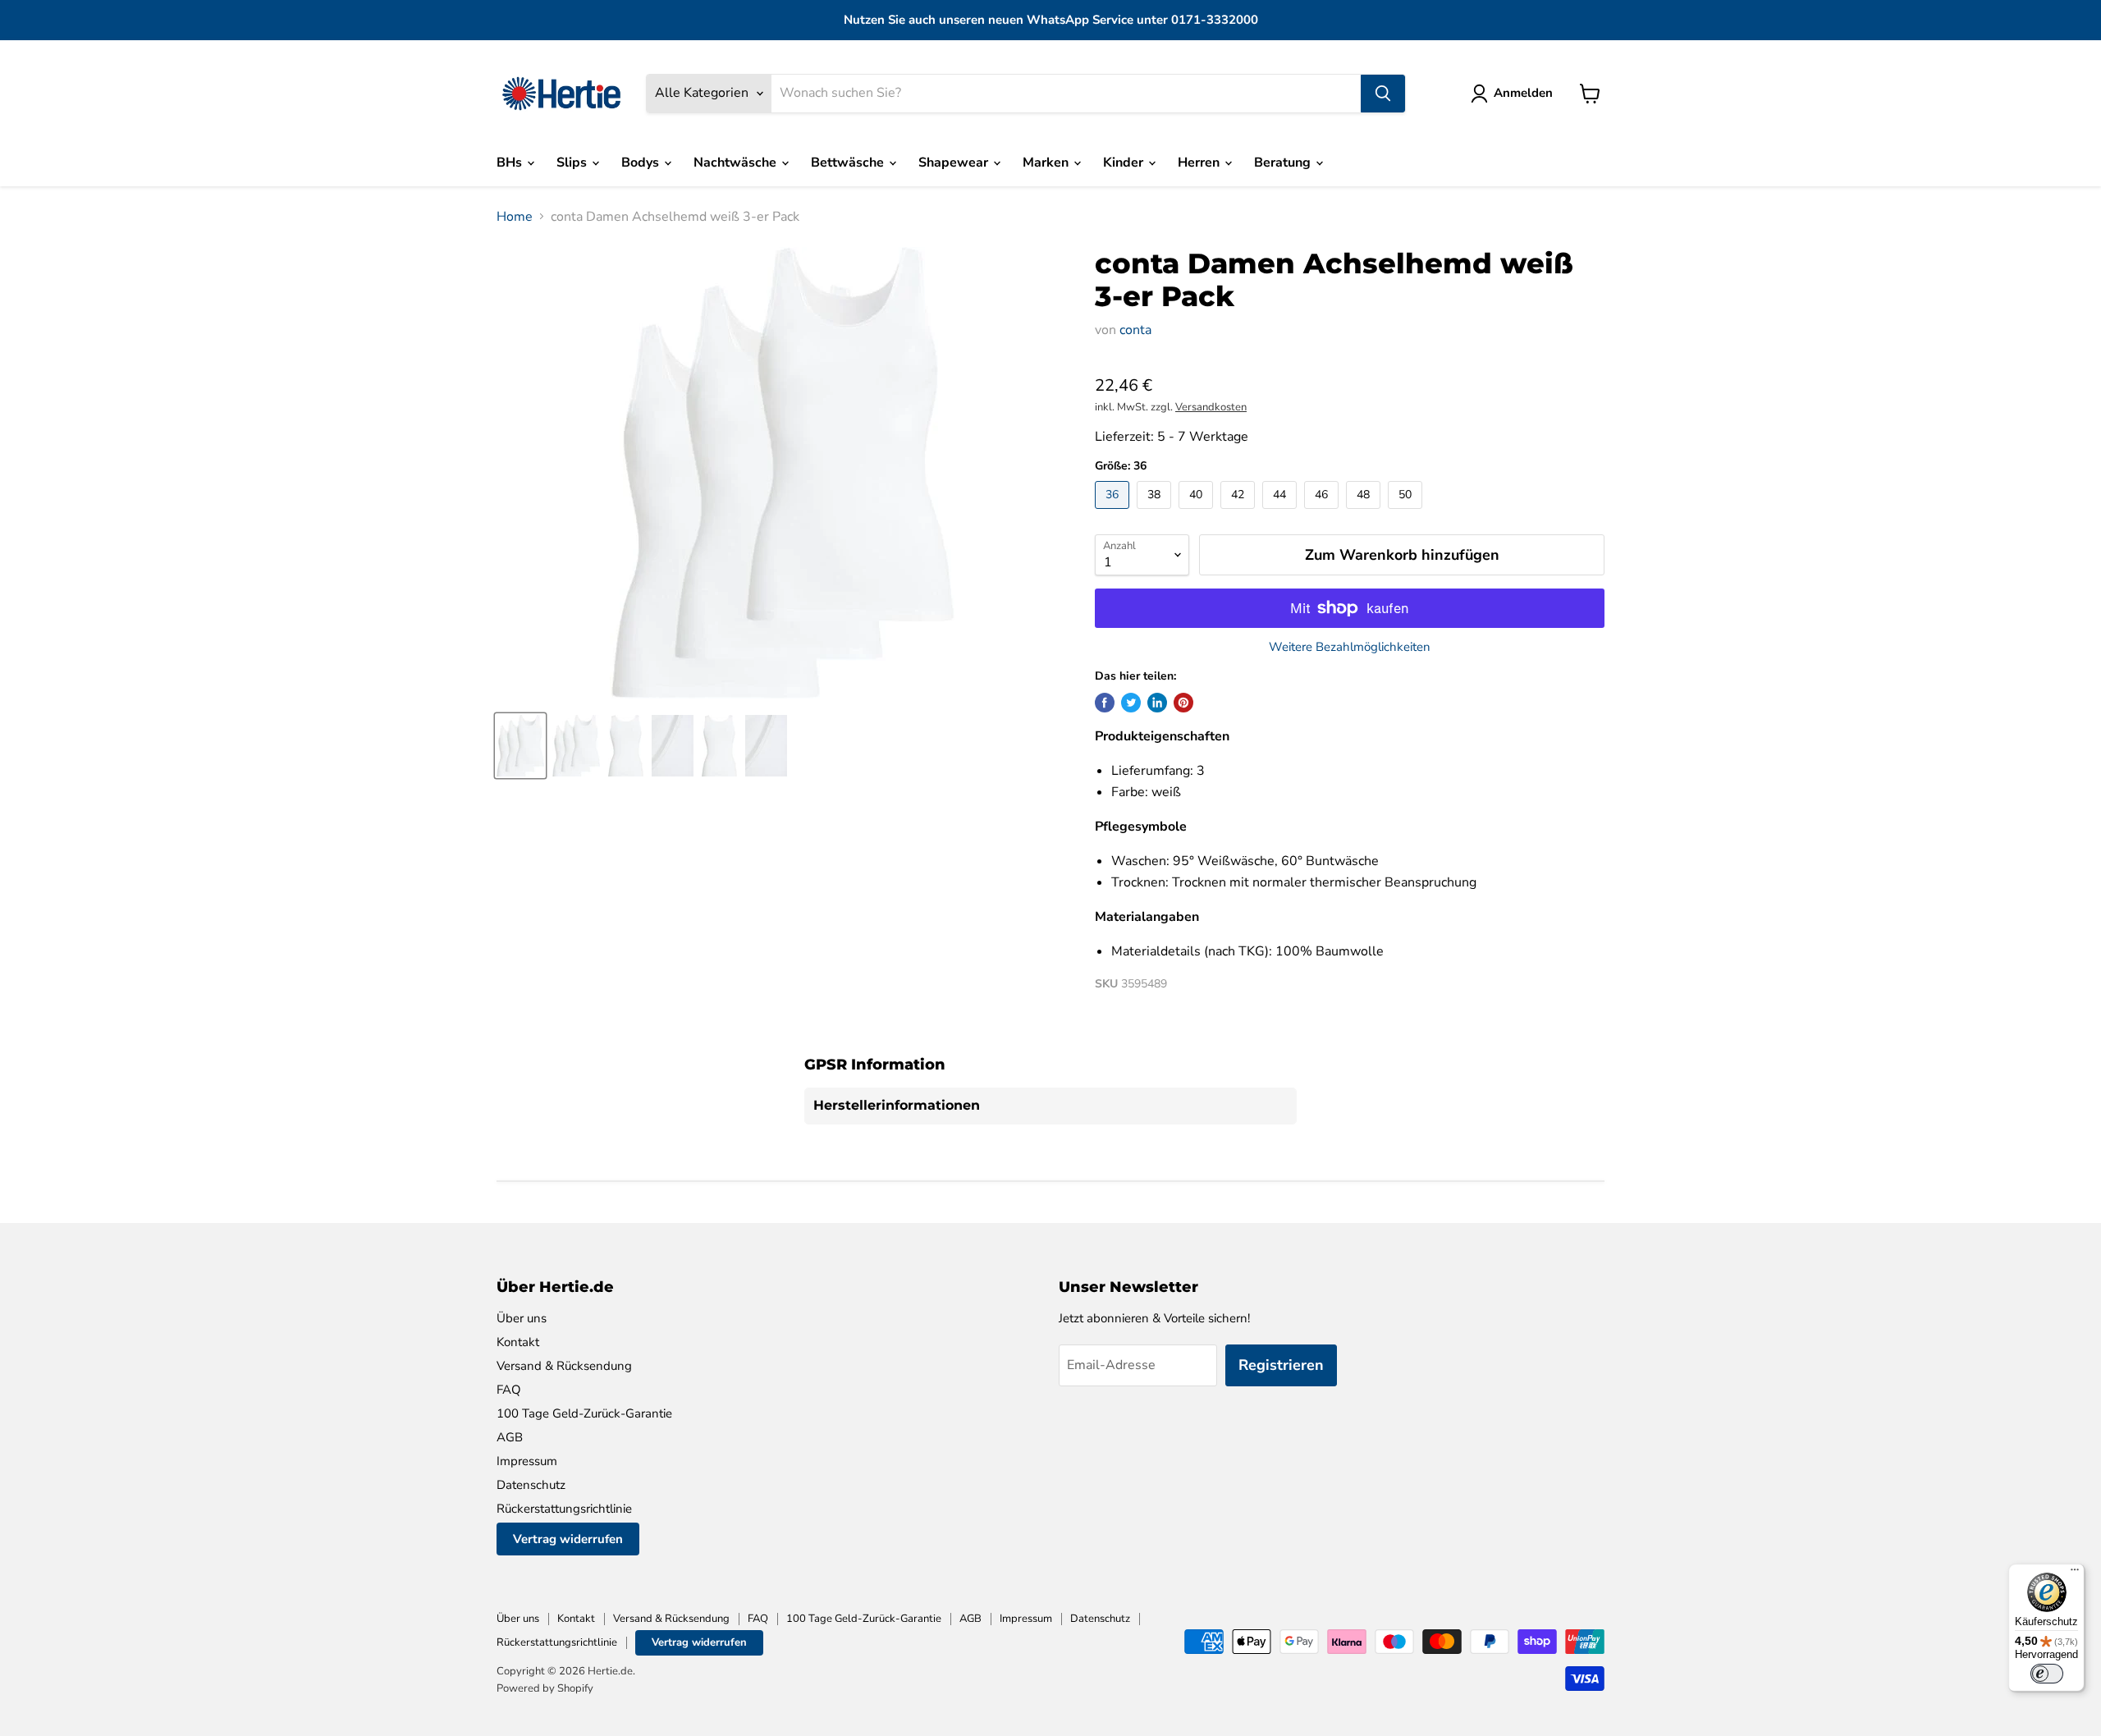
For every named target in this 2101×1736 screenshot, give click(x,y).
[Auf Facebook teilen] (1105, 703)
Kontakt (518, 1342)
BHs (511, 163)
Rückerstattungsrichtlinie (564, 1509)
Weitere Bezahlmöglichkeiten (1350, 647)
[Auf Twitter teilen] (1131, 703)
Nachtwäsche (737, 163)
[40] (1198, 513)
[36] (1114, 513)
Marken (1047, 163)
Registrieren (1281, 1365)
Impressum (527, 1461)
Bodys (642, 163)
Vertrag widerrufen (568, 1539)
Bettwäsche (849, 163)
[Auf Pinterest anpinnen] (1183, 703)
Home (515, 217)
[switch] (2047, 1674)
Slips (573, 163)
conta (1135, 330)
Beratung (1284, 163)
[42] (1240, 513)
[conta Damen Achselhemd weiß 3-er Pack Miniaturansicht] (520, 746)
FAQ (509, 1390)
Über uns (522, 1318)
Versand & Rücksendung (564, 1366)
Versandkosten (1211, 407)
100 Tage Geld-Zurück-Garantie (584, 1413)
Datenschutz (531, 1485)
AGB (510, 1437)
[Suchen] (1383, 94)
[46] (1323, 513)
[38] (1156, 513)
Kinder (1125, 163)
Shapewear (955, 163)
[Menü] (2075, 1573)
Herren (1200, 163)
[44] (1282, 513)
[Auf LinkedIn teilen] (1157, 703)
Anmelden (1523, 93)
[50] (1407, 513)
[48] (1365, 513)
